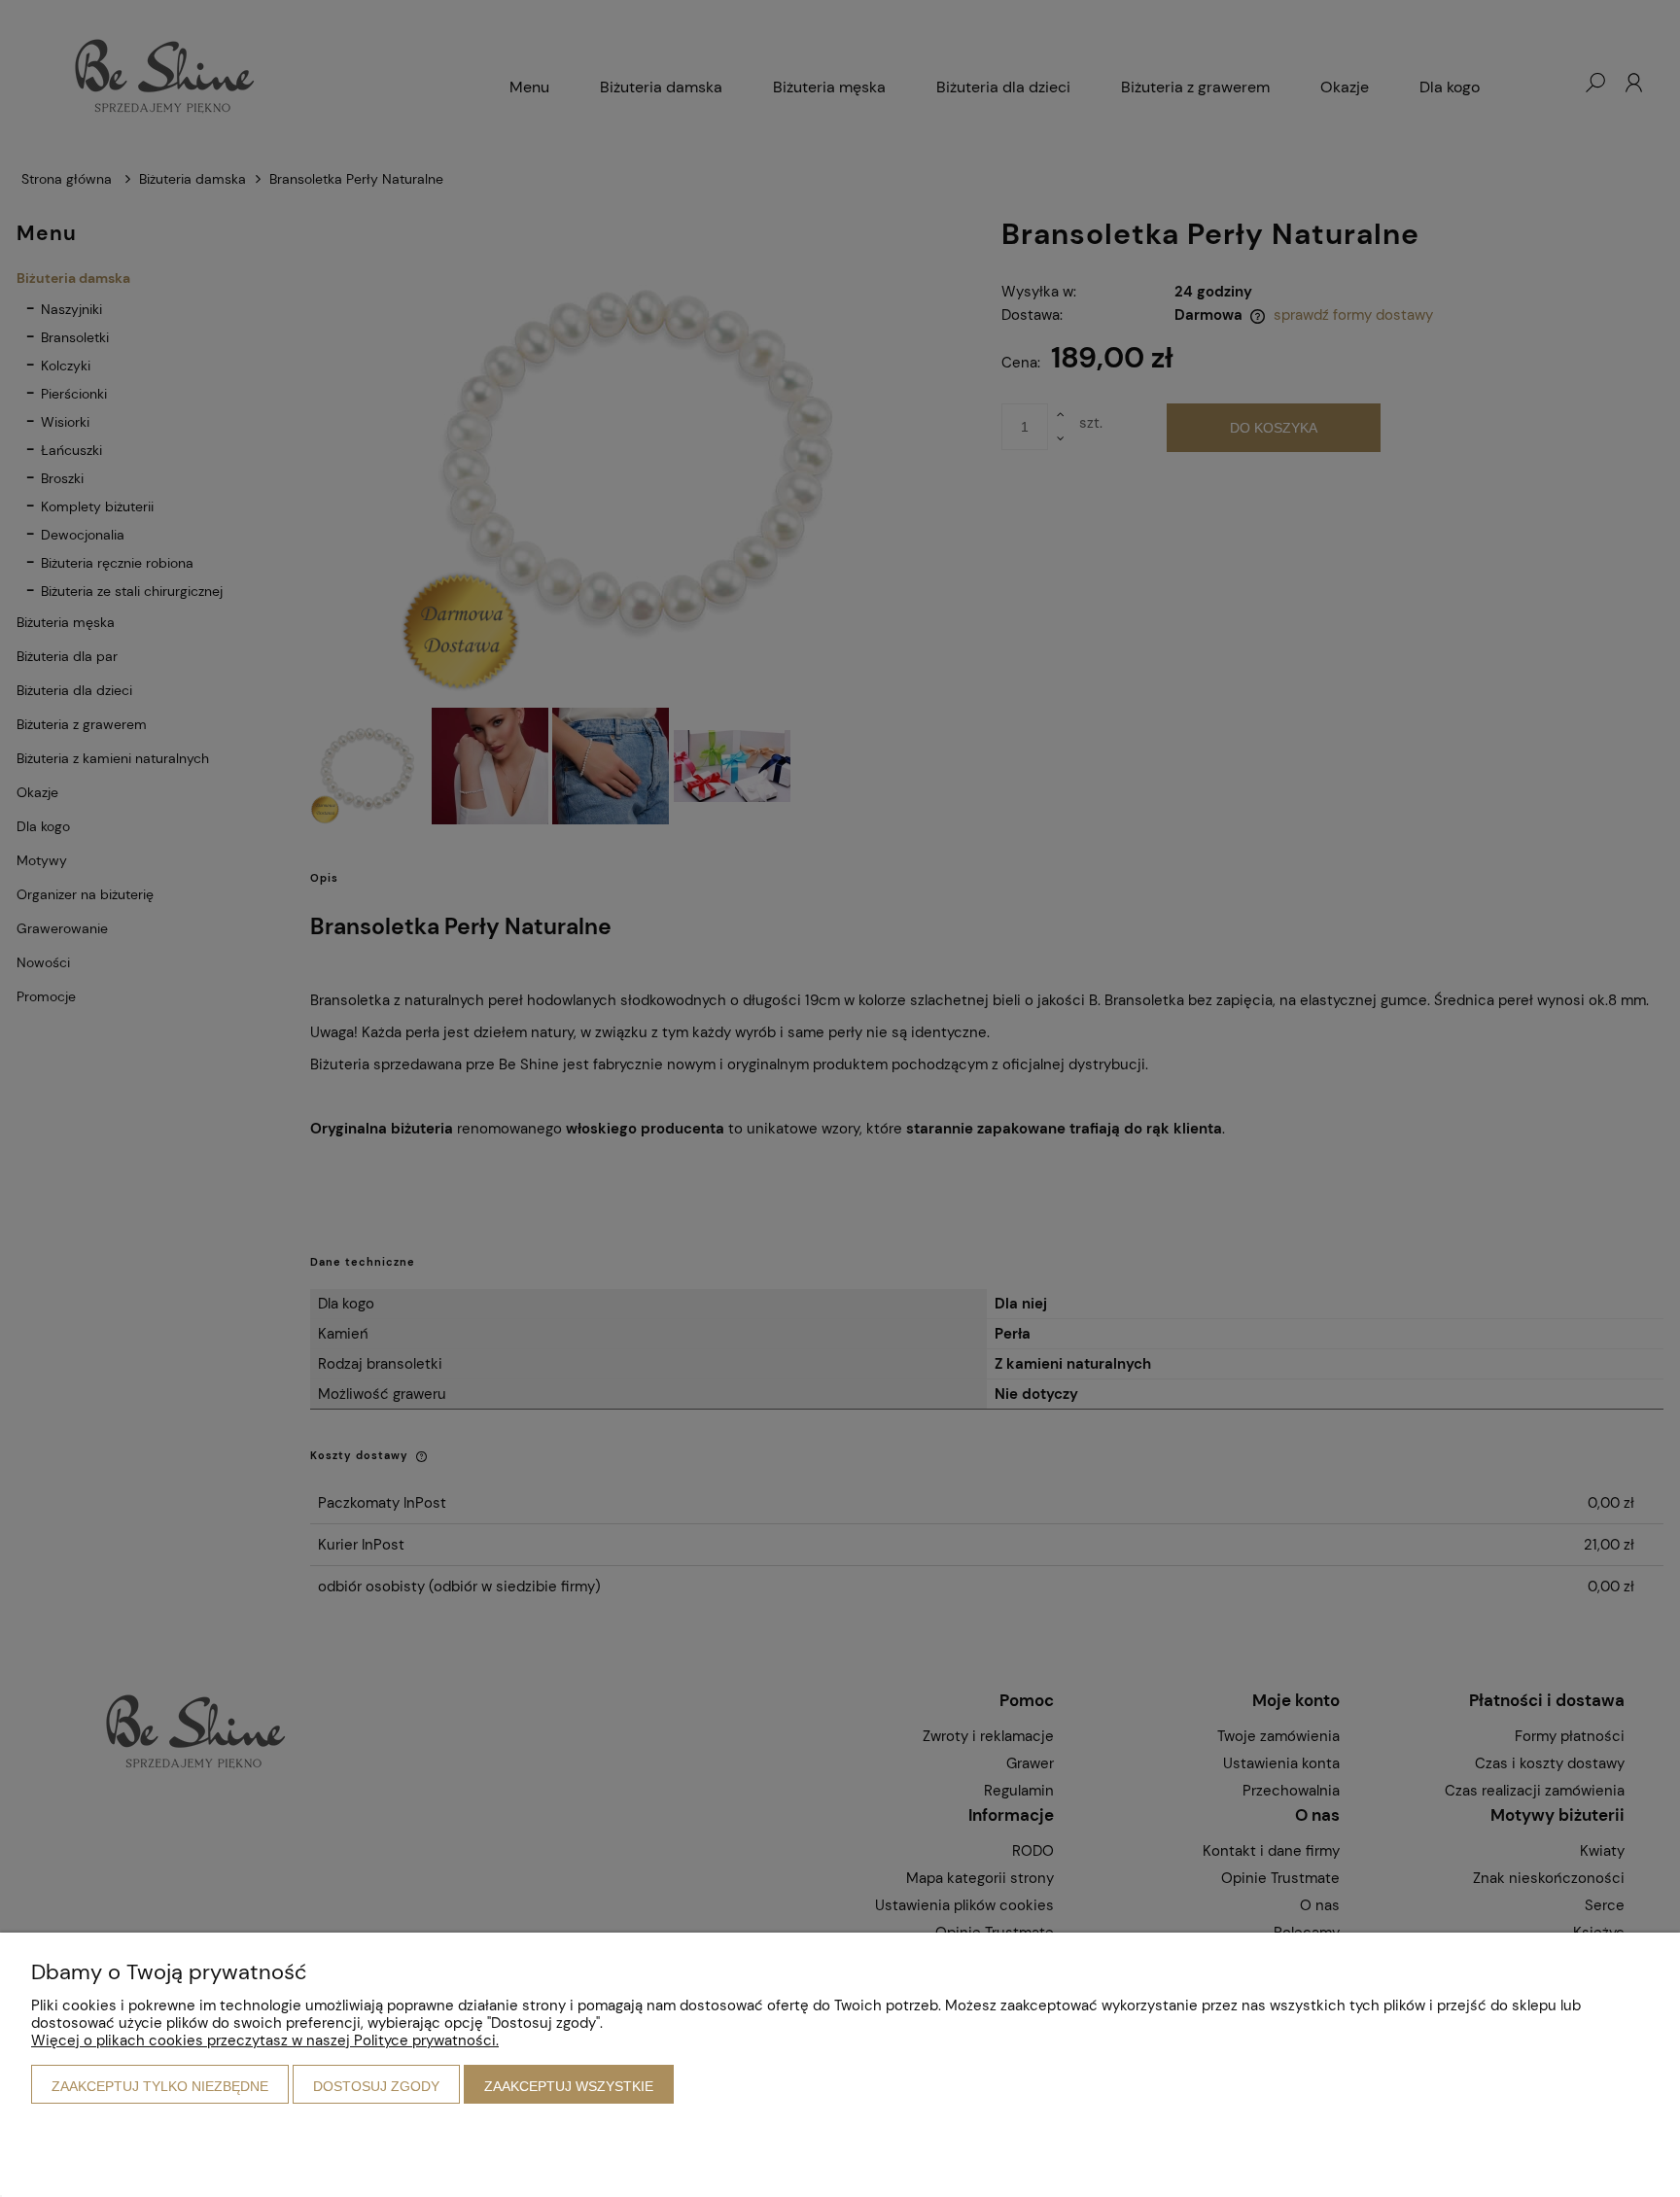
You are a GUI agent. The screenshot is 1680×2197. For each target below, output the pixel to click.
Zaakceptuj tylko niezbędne (160, 2086)
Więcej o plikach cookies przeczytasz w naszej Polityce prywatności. (265, 2040)
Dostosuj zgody (376, 2086)
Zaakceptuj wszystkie (569, 2086)
